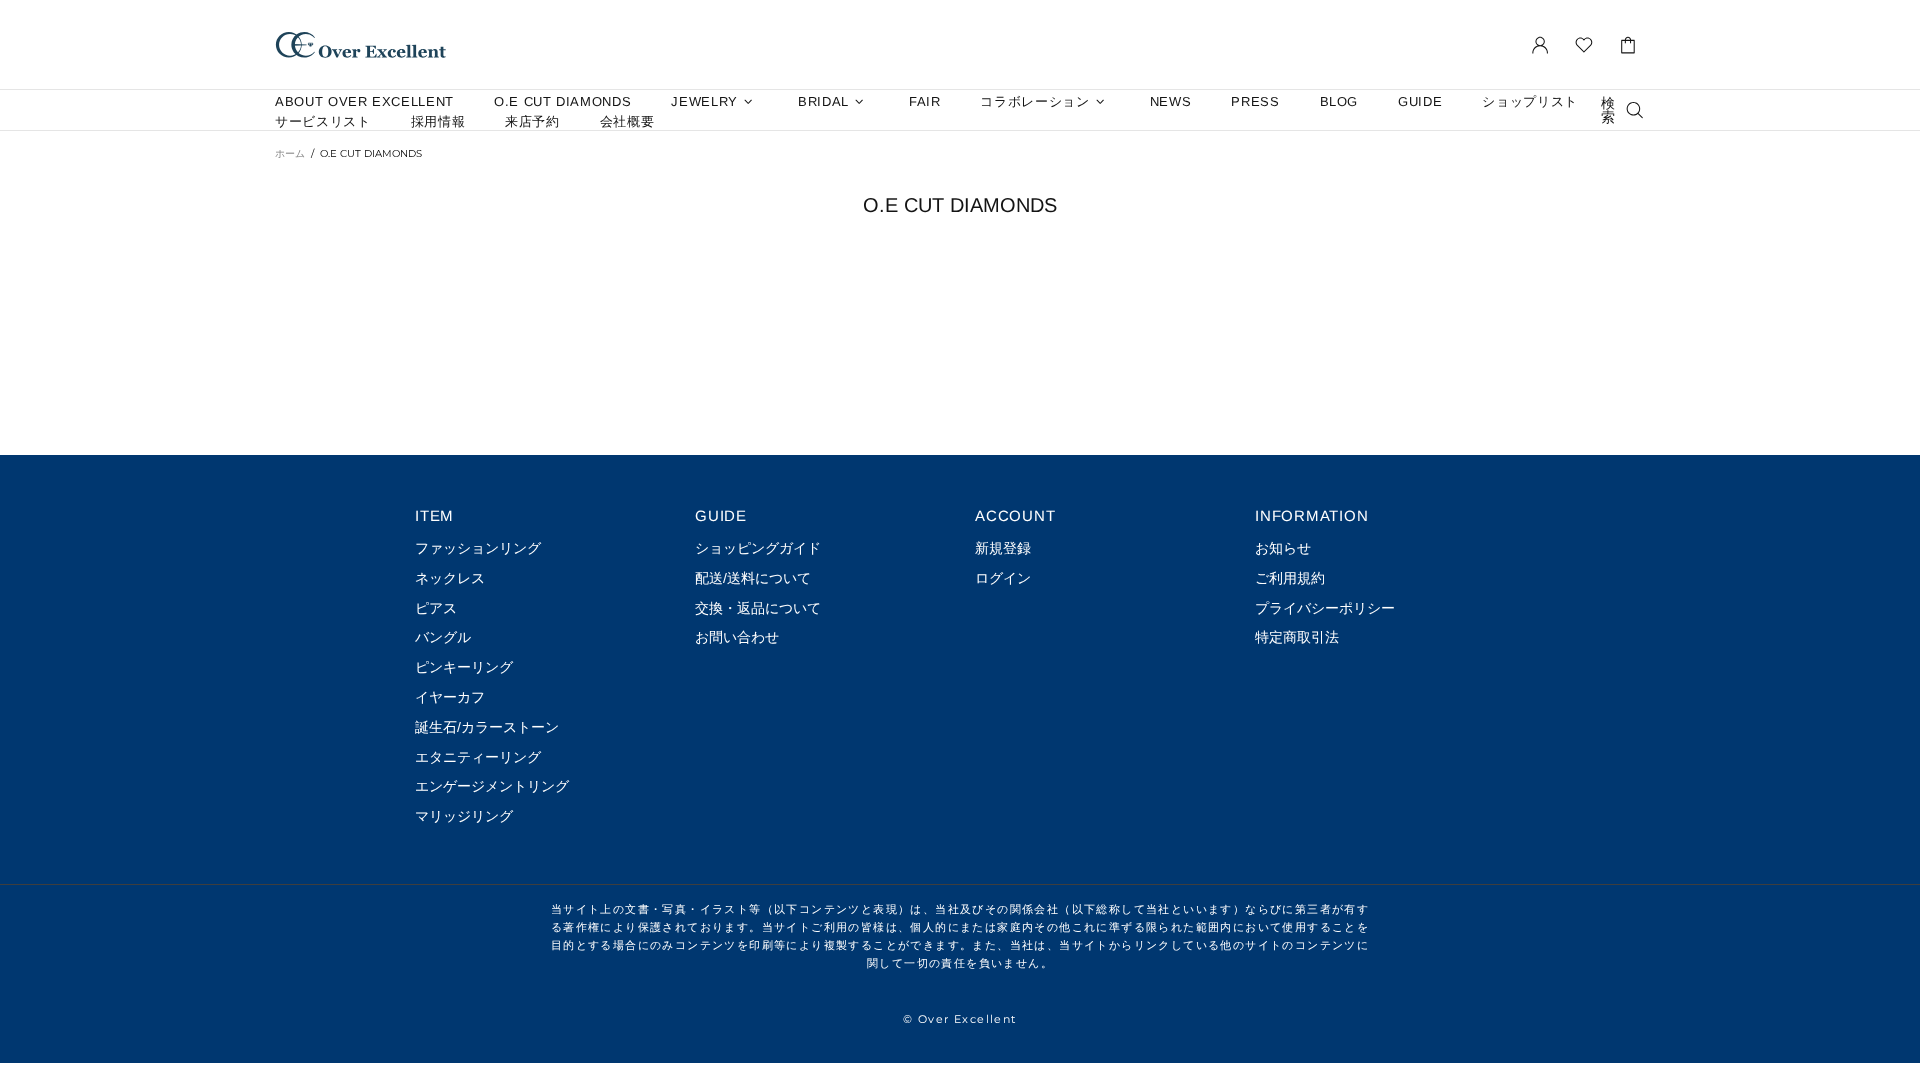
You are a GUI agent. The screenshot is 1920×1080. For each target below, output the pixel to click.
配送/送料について (753, 578)
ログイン (1003, 578)
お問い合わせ (737, 637)
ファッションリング (478, 548)
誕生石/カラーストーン (487, 727)
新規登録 (1003, 548)
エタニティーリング (478, 757)
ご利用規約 (1290, 578)
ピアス (436, 608)
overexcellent (361, 44)
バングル (443, 637)
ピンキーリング (464, 667)
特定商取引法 (1297, 637)
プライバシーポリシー (1325, 608)
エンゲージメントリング (492, 786)
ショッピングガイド (758, 548)
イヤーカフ (450, 697)
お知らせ (1283, 548)
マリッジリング (464, 816)
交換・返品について (758, 608)
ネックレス (450, 578)
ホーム (290, 153)
